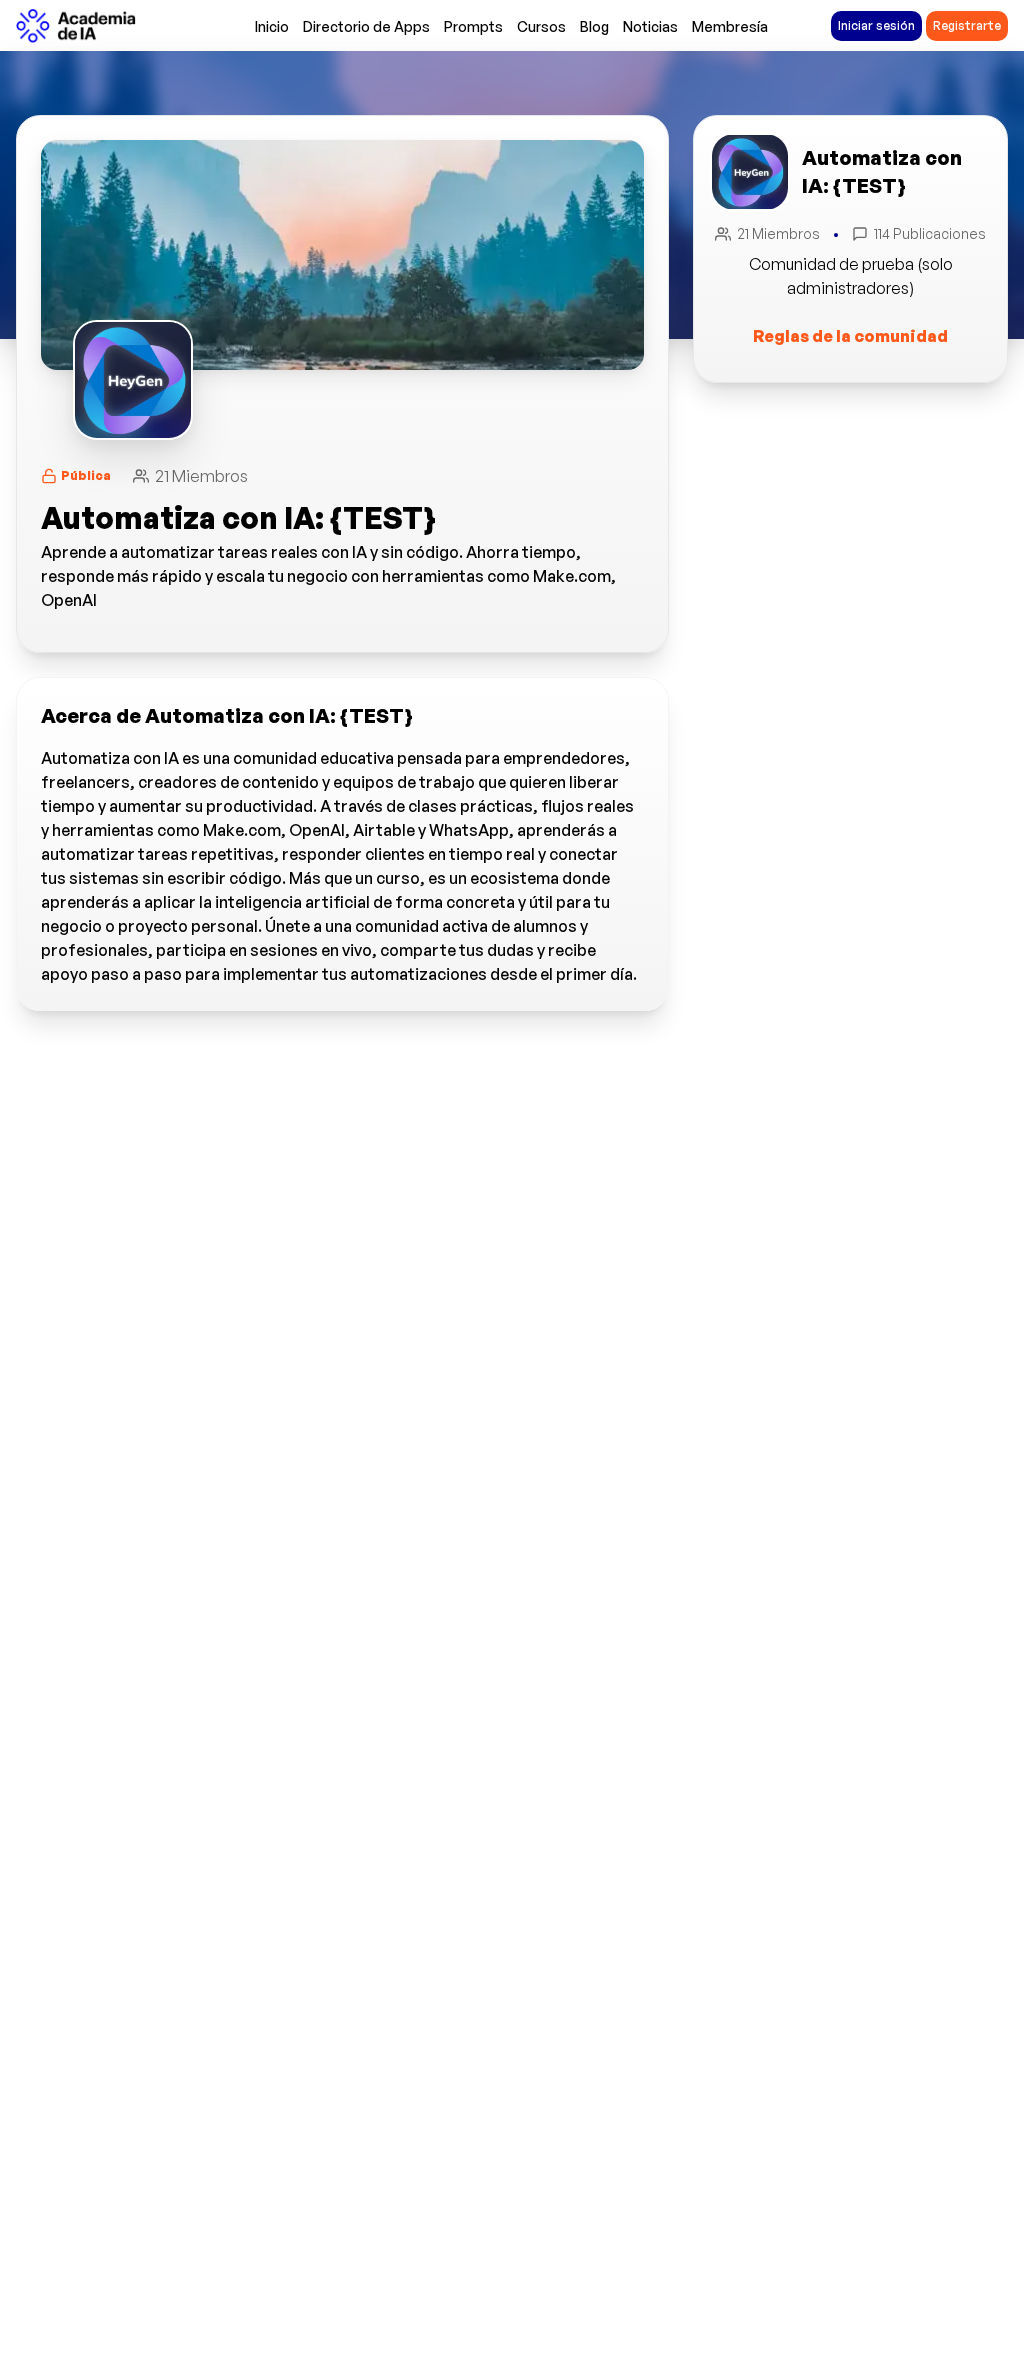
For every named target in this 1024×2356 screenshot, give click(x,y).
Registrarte (967, 25)
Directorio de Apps (366, 26)
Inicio (272, 26)
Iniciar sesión (876, 25)
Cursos (541, 26)
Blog (594, 26)
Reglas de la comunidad (850, 336)
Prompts (473, 26)
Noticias (650, 26)
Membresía (730, 26)
